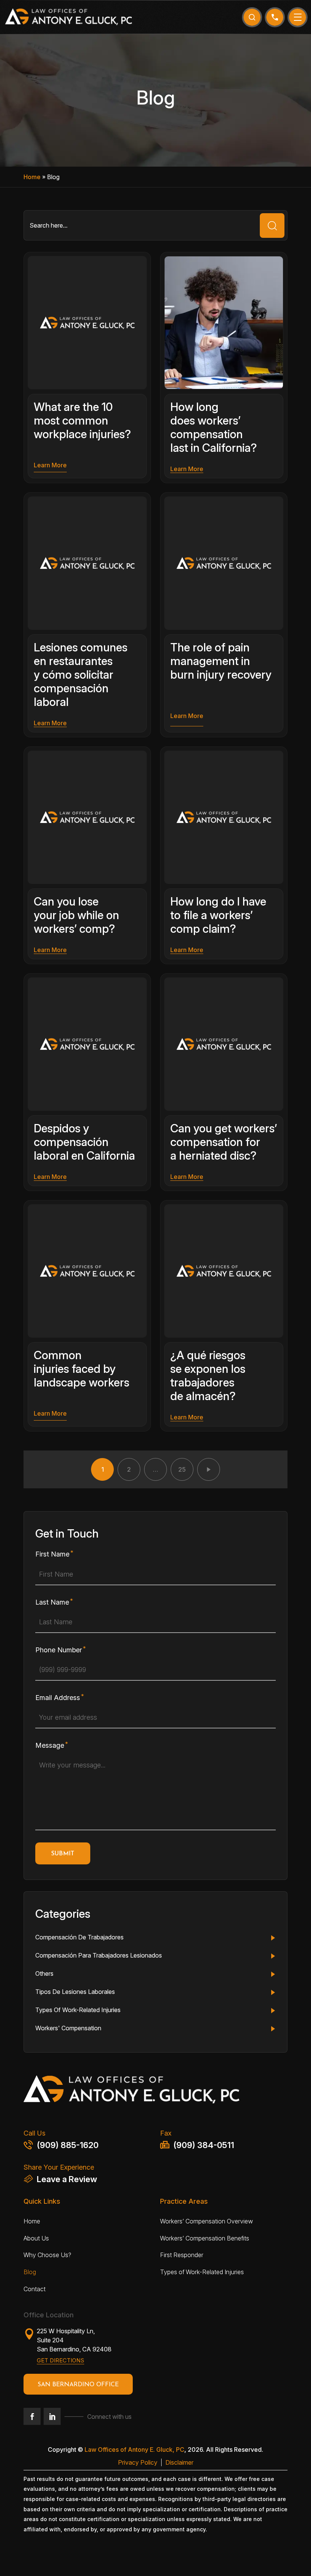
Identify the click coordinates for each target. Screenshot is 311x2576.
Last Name (52, 1602)
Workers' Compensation (68, 2028)
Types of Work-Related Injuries (202, 2272)
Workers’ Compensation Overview (207, 2221)
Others (44, 1973)
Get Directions (60, 2360)
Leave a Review (67, 2179)
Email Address (58, 1698)
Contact (35, 2289)
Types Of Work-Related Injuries (78, 2010)
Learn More (50, 465)
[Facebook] (32, 2416)
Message (50, 1745)
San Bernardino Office (78, 2385)
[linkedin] (52, 2416)
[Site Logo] (68, 17)
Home (32, 177)
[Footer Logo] (155, 2092)
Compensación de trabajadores (79, 1937)
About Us (36, 2238)
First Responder (182, 2255)
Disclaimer (179, 2462)
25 (182, 1469)
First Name (52, 1554)
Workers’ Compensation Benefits (205, 2238)
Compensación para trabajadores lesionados (99, 1955)
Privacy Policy (138, 2462)
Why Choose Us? (47, 2255)
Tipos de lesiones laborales (75, 1992)
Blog (30, 2272)
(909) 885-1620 (68, 2145)
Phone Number (59, 1650)
